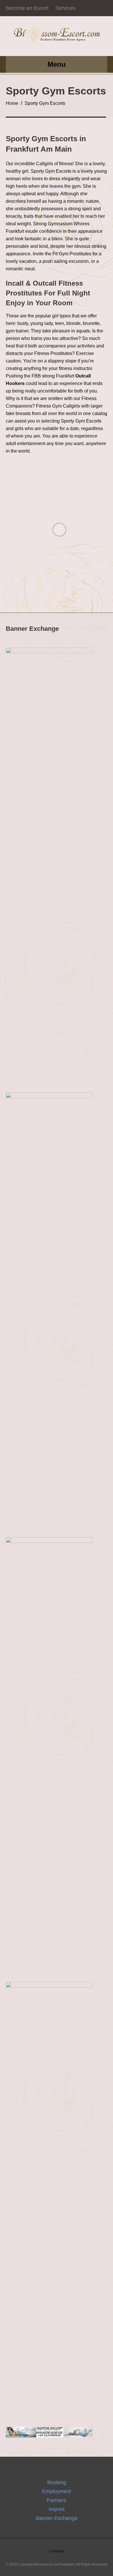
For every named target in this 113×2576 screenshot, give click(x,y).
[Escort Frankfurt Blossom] (57, 36)
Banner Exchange (57, 2518)
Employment (57, 2491)
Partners (57, 2500)
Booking (57, 2482)
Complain (57, 2551)
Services (65, 8)
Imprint (57, 2509)
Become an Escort (27, 8)
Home (12, 103)
